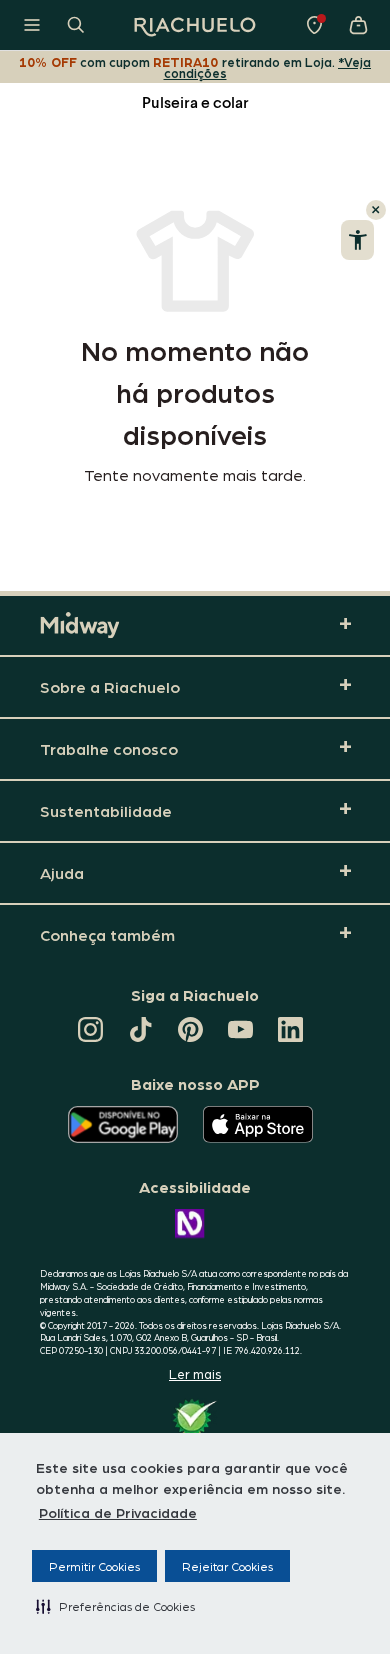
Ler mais (195, 1373)
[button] (115, 1606)
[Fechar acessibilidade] (376, 210)
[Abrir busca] (76, 25)
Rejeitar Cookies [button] (227, 1566)
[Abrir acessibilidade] (357, 240)
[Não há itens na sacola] (358, 25)
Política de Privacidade (118, 1512)
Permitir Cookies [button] (94, 1566)
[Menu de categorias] (32, 25)
